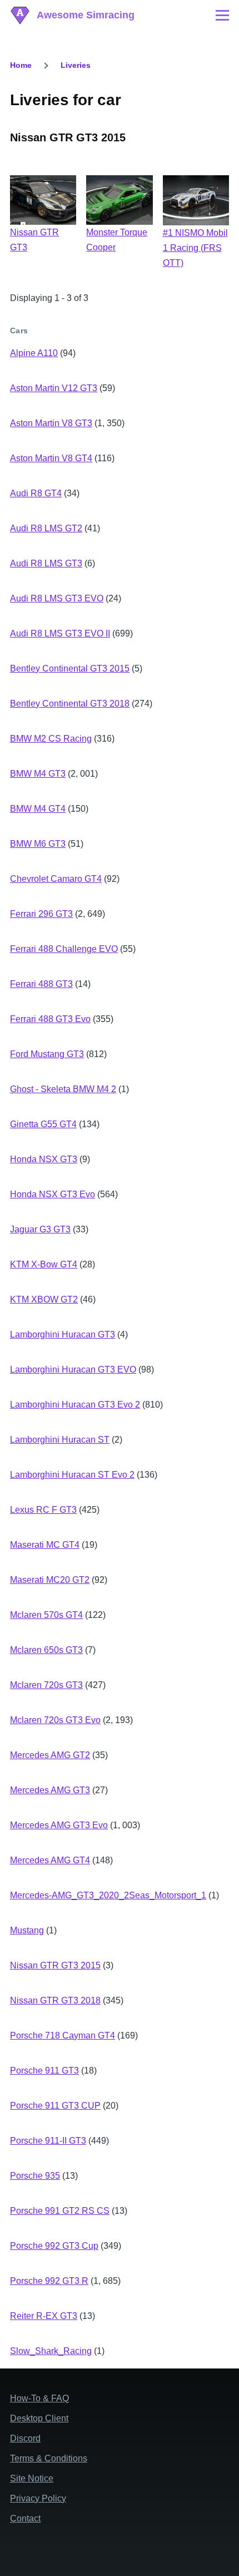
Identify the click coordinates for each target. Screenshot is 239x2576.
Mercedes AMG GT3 (50, 1790)
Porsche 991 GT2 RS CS (60, 2211)
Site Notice (32, 2478)
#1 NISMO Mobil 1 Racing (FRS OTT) (195, 248)
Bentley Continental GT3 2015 (70, 668)
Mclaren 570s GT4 (46, 1615)
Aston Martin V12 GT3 (54, 388)
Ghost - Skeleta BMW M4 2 (63, 1089)
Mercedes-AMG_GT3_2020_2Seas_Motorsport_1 (108, 1895)
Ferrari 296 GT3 (41, 914)
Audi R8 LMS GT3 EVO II (60, 633)
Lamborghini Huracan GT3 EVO (73, 1370)
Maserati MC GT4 (45, 1545)
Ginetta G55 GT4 (43, 1124)
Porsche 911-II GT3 (48, 2141)
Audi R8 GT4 (36, 493)
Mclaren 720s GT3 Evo (55, 1720)
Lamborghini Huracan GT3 (63, 1334)
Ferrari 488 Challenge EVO (64, 949)
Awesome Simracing (86, 15)
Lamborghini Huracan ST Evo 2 (72, 1475)
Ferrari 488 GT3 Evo (50, 1019)
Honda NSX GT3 (44, 1159)
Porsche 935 (35, 2176)
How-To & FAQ (39, 2398)
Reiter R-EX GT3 (44, 2316)
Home (21, 65)
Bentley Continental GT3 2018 (70, 704)
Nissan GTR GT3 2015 (55, 1965)
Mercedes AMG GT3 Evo (59, 1825)
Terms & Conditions (49, 2458)
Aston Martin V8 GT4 (51, 458)
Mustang (27, 1930)
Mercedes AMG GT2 (50, 1755)
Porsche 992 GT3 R (49, 2281)
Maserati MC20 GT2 (50, 1580)
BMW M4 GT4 (38, 809)
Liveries (76, 65)
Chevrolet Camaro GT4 (56, 879)
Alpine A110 (34, 353)
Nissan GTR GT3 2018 (55, 2000)
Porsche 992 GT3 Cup (54, 2246)
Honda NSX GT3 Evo (53, 1194)
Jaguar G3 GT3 (40, 1229)
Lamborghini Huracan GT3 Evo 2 (75, 1405)
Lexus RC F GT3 (43, 1510)
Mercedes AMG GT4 (50, 1860)
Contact (25, 2518)
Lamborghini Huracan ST (60, 1440)
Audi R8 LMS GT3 (46, 563)
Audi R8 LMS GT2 (46, 528)
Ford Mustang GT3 (47, 1054)
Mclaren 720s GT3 (46, 1685)
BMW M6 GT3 (38, 844)
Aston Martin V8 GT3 (51, 423)
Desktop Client (39, 2418)
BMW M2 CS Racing (51, 739)
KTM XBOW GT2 (44, 1299)
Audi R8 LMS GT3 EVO (57, 598)
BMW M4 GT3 (38, 774)
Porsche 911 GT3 (44, 2071)
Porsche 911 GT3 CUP (55, 2106)
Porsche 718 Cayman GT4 (63, 2035)
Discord (25, 2438)
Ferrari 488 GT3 (41, 984)
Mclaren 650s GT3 (46, 1650)
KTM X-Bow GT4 (44, 1264)
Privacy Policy (38, 2498)
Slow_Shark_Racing (51, 2351)
